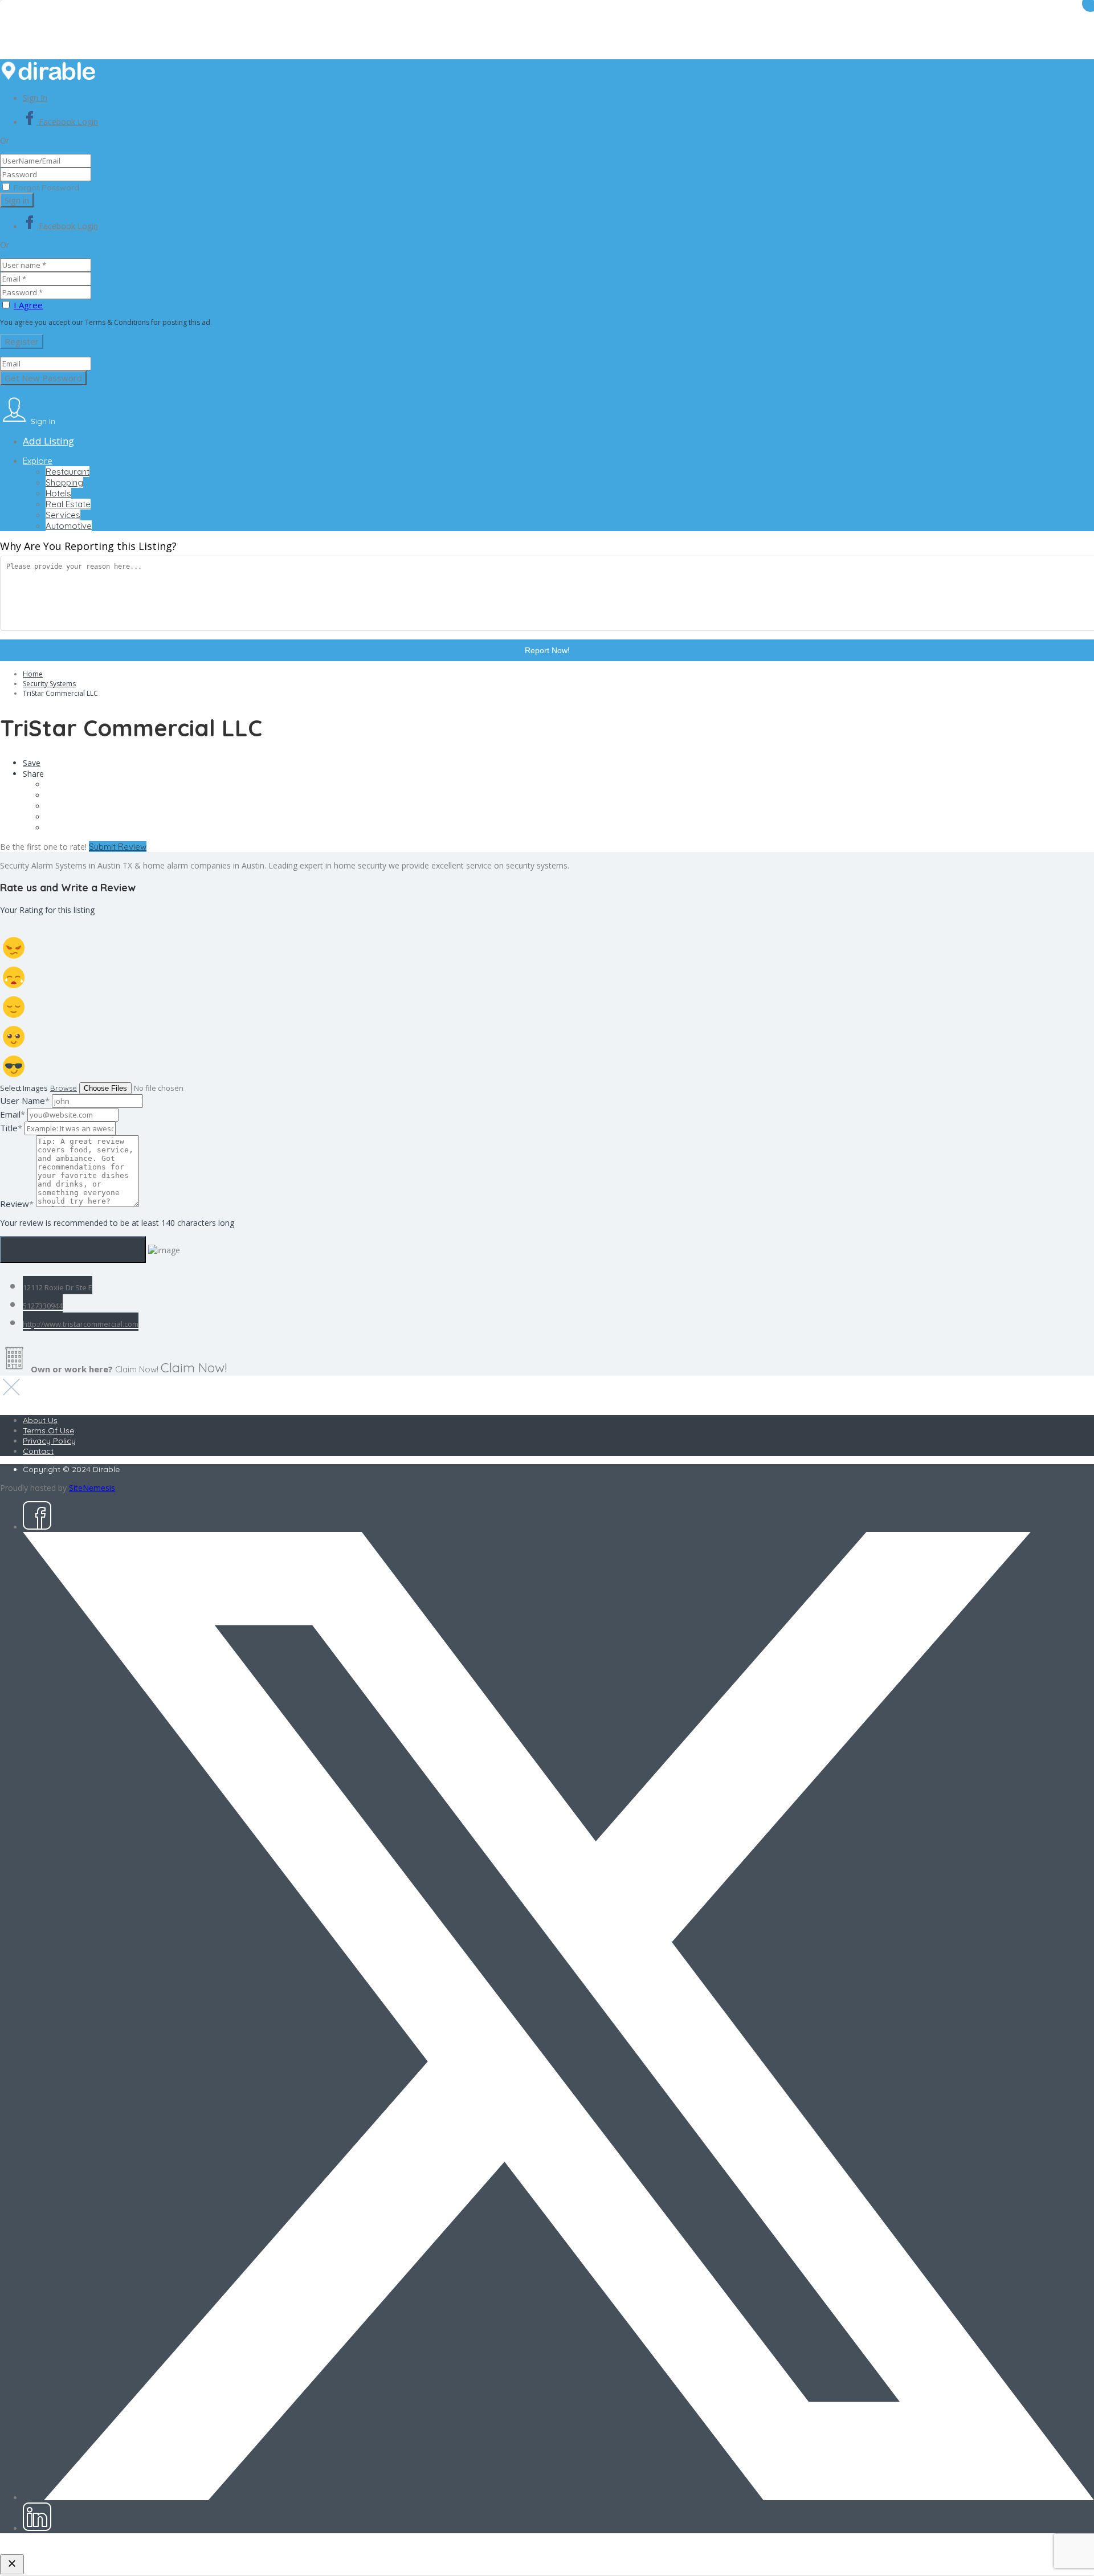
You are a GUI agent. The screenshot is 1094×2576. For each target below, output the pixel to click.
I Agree (28, 305)
